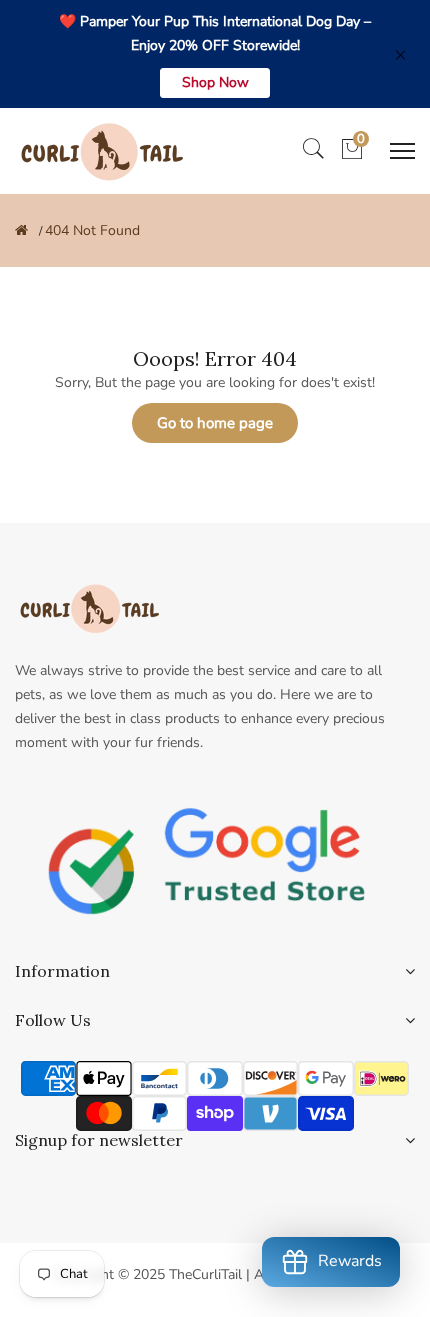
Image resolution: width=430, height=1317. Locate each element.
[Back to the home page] (21, 230)
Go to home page (215, 423)
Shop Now (215, 82)
